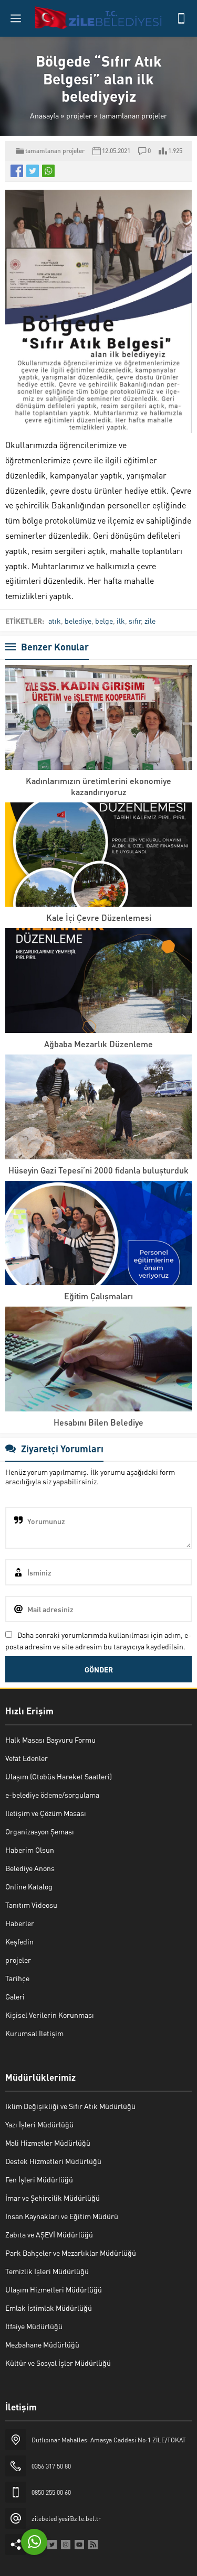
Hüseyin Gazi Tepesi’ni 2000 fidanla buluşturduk (98, 1170)
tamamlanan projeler (133, 115)
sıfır (135, 621)
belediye (78, 621)
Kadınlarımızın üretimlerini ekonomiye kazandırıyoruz (98, 786)
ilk (121, 621)
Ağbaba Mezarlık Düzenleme (98, 1044)
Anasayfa (44, 115)
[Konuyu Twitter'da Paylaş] (33, 171)
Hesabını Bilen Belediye (98, 1422)
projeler (79, 115)
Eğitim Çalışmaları (98, 1296)
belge (104, 621)
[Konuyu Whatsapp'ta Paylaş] (48, 171)
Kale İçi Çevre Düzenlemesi (99, 917)
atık (55, 621)
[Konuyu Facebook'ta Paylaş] (17, 171)
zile (150, 621)
